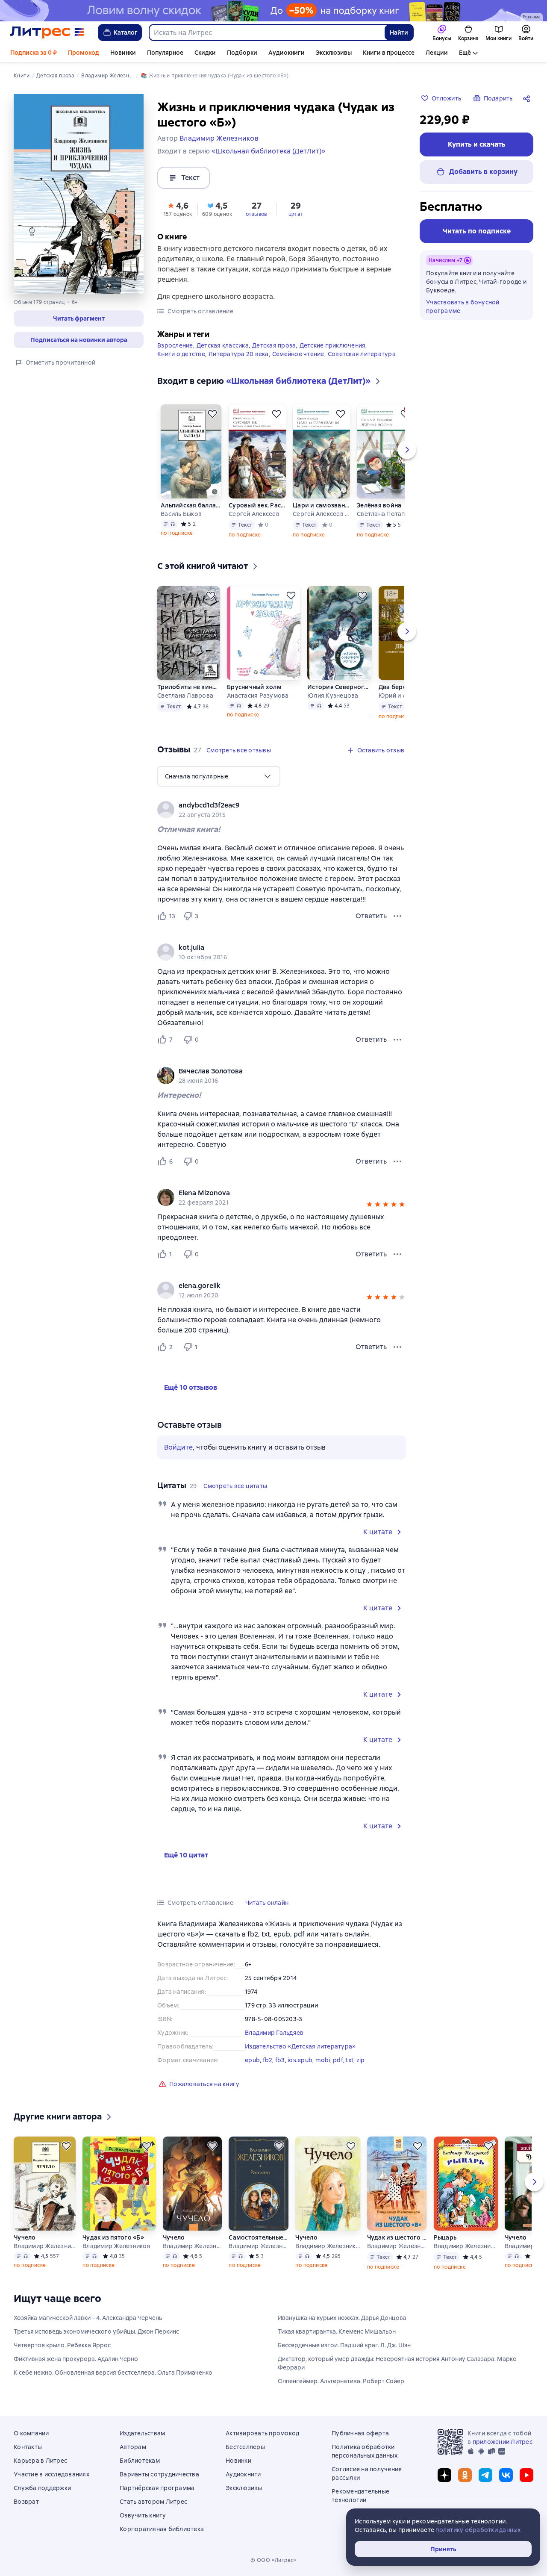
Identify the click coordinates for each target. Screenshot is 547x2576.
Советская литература (362, 354)
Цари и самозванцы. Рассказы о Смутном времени (321, 505)
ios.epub (300, 2060)
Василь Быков (181, 514)
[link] (269, 805)
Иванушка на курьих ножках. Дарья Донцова (342, 2318)
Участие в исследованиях (51, 2474)
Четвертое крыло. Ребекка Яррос (62, 2345)
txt (350, 2060)
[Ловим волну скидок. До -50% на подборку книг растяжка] (273, 11)
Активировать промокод (262, 2433)
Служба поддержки (42, 2488)
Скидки (205, 53)
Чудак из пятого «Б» (113, 2237)
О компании (31, 2433)
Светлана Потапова (385, 514)
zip (361, 2060)
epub (252, 2060)
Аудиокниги (287, 53)
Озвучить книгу (143, 2515)
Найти (399, 32)
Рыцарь (445, 2237)
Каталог (126, 32)
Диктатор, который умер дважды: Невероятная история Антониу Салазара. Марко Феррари (397, 2363)
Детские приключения (333, 345)
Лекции (437, 53)
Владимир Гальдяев (274, 2033)
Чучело (25, 2237)
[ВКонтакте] (506, 2475)
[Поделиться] (528, 98)
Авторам (133, 2447)
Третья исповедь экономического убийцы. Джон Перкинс (96, 2331)
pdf (338, 2060)
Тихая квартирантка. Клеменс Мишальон (337, 2331)
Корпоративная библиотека (162, 2529)
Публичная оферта (360, 2433)
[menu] (219, 776)
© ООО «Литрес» (273, 2560)
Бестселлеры (245, 2447)
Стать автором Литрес (153, 2502)
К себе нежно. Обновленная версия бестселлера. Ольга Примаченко (113, 2373)
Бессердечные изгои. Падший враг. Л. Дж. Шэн (344, 2345)
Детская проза (274, 345)
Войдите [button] (178, 1447)
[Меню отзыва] (397, 916)
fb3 (280, 2060)
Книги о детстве (181, 354)
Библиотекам (140, 2461)
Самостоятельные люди (259, 2237)
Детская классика (223, 345)
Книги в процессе (389, 53)
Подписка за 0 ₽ (34, 53)
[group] (282, 810)
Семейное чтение (298, 354)
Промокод (84, 53)
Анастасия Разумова (258, 696)
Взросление (175, 345)
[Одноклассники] (465, 2475)
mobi (323, 2060)
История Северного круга (339, 687)
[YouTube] (526, 2475)
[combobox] (266, 32)
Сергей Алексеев (254, 514)
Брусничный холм (254, 687)
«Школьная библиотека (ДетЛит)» (268, 151)
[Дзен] (444, 2475)
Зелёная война (379, 505)
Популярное (165, 53)
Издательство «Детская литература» (300, 2046)
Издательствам (142, 2433)
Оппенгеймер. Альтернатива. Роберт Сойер (341, 2381)
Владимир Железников (45, 2246)
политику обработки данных (478, 2530)
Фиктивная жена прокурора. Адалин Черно (76, 2359)
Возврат (26, 2502)
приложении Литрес (503, 2442)
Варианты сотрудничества (159, 2474)
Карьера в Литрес (40, 2461)
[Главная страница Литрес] (47, 32)
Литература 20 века (239, 354)
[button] (79, 318)
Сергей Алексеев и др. (321, 514)
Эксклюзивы (334, 53)
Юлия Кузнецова (333, 696)
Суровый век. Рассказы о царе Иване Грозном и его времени (257, 505)
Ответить (371, 916)
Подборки (242, 53)
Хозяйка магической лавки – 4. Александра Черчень (88, 2318)
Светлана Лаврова (185, 696)
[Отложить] (212, 414)
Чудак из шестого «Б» (397, 2237)
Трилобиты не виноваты (189, 687)
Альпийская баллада (191, 505)
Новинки (123, 53)
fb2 (268, 2060)
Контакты (28, 2447)
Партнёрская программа (157, 2488)
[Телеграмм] (485, 2475)
